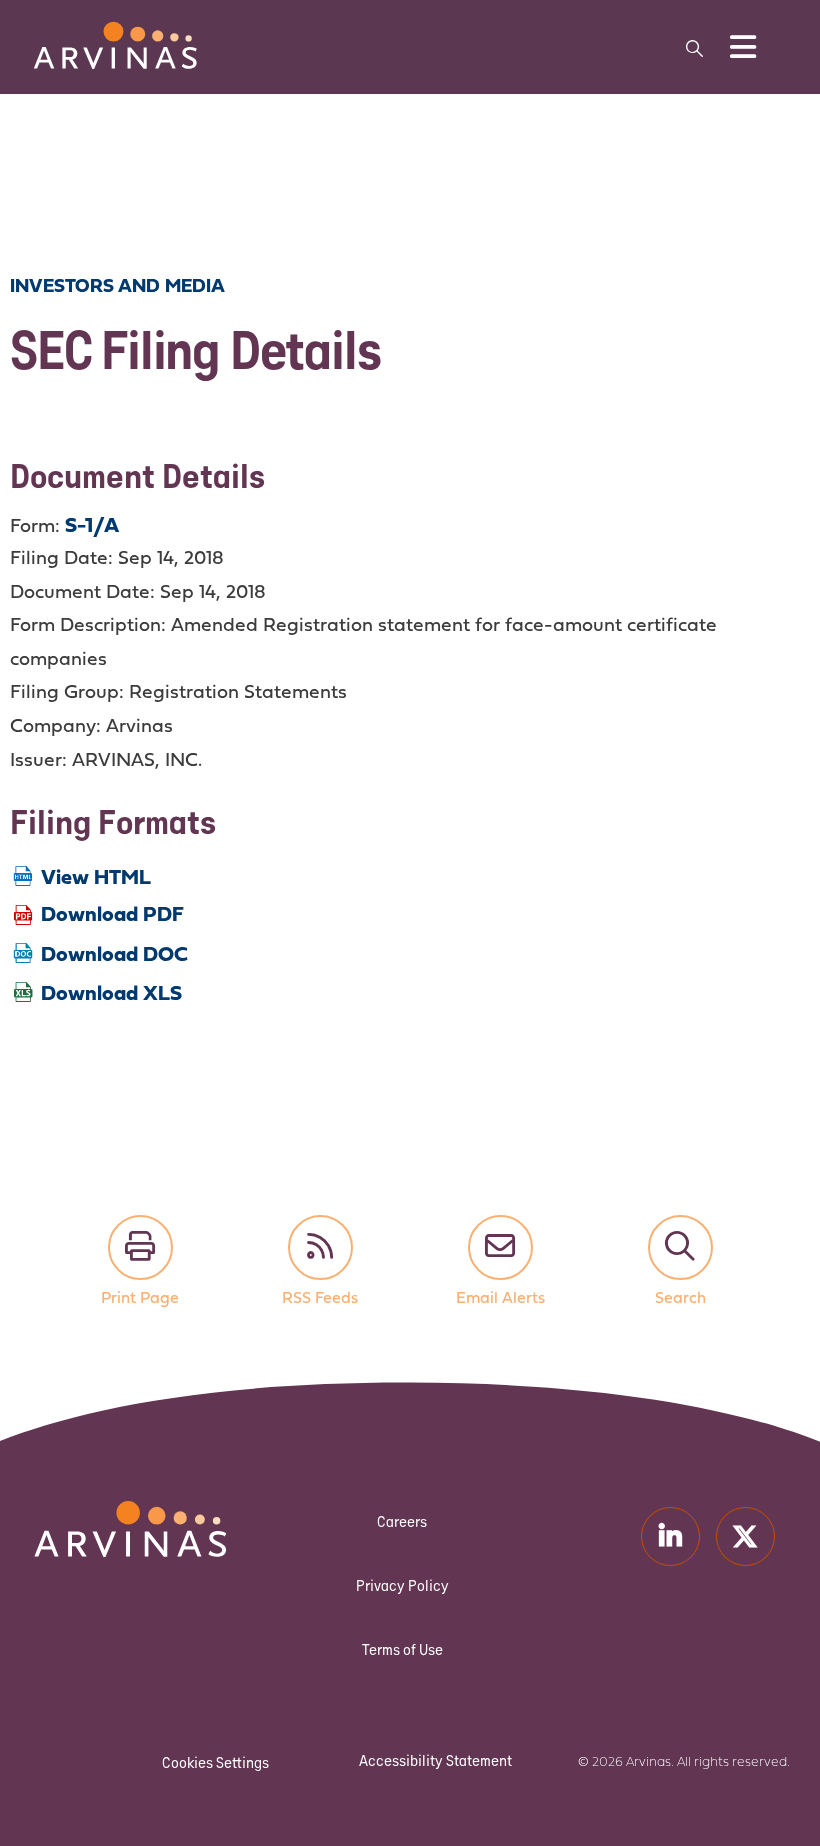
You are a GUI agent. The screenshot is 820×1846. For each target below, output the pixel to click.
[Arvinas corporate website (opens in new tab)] (81, 1513)
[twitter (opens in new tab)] (745, 1536)
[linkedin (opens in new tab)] (670, 1536)
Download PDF (112, 915)
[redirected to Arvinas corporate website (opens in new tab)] (115, 33)
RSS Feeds (320, 1247)
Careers (402, 1521)
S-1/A (92, 526)
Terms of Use (402, 1649)
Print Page (140, 1247)
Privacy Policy (402, 1585)
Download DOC (114, 955)
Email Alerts (500, 1247)
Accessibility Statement (435, 1760)
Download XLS (111, 994)
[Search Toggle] (695, 47)
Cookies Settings (215, 1762)
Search (680, 1247)
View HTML (96, 878)
